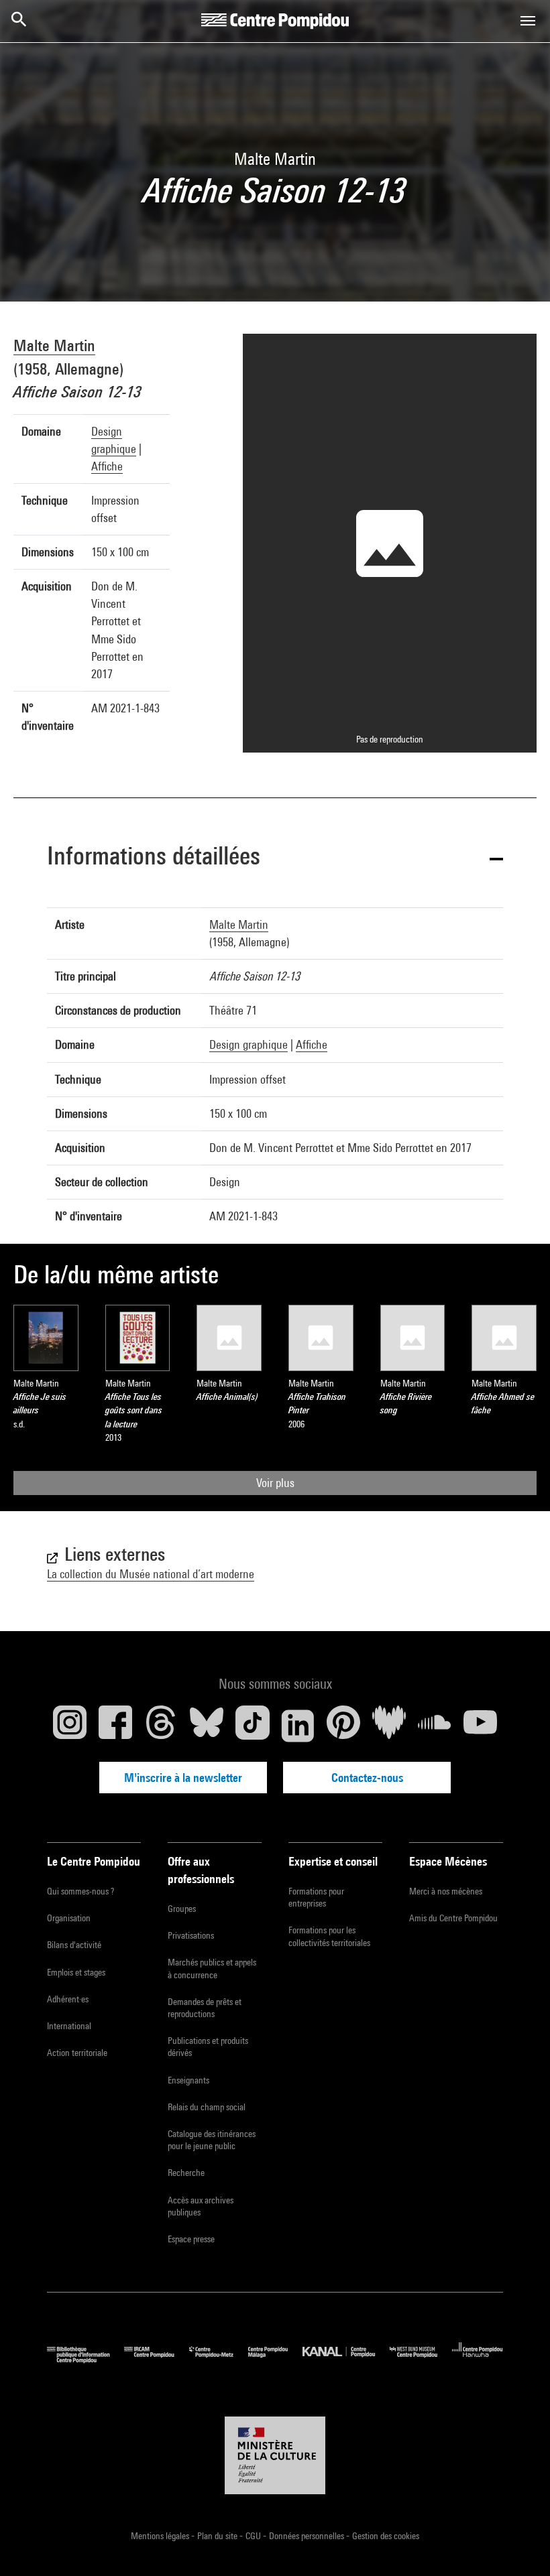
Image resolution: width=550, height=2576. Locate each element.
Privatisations (191, 1935)
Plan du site (218, 2536)
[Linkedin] (298, 1726)
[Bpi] (86, 2360)
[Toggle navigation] (528, 21)
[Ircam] (156, 2360)
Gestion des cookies (386, 2536)
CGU (254, 2536)
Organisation (69, 1918)
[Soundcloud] (435, 1726)
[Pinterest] (343, 1726)
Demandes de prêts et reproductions (205, 2008)
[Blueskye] (207, 1726)
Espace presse (191, 2239)
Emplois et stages (76, 1972)
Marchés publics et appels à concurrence (212, 1968)
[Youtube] (480, 1726)
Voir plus (275, 1483)
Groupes (182, 1909)
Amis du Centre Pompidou (453, 1918)
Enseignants (188, 2080)
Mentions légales (161, 2536)
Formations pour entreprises (316, 1897)
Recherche (186, 2173)
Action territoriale (77, 2053)
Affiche (107, 466)
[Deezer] (389, 1726)
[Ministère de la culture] (275, 2455)
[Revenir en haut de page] (518, 2545)
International (69, 2026)
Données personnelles (308, 2536)
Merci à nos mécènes (446, 1891)
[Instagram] (70, 1726)
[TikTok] (252, 1726)
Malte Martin (54, 345)
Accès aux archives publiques (201, 2206)
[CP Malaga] (275, 2360)
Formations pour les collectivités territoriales (329, 1936)
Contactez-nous (367, 1778)
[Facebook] (115, 1726)
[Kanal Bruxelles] (346, 2360)
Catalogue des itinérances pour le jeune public (212, 2140)
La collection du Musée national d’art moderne (151, 1574)
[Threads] (161, 1726)
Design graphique (249, 1044)
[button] (275, 858)
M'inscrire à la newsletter (183, 1778)
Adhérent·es (68, 1999)
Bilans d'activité (74, 1945)
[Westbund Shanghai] (421, 2360)
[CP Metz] (219, 2360)
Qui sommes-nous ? (80, 1891)
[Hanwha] (478, 2360)
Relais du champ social (207, 2107)
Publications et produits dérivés (208, 2047)
